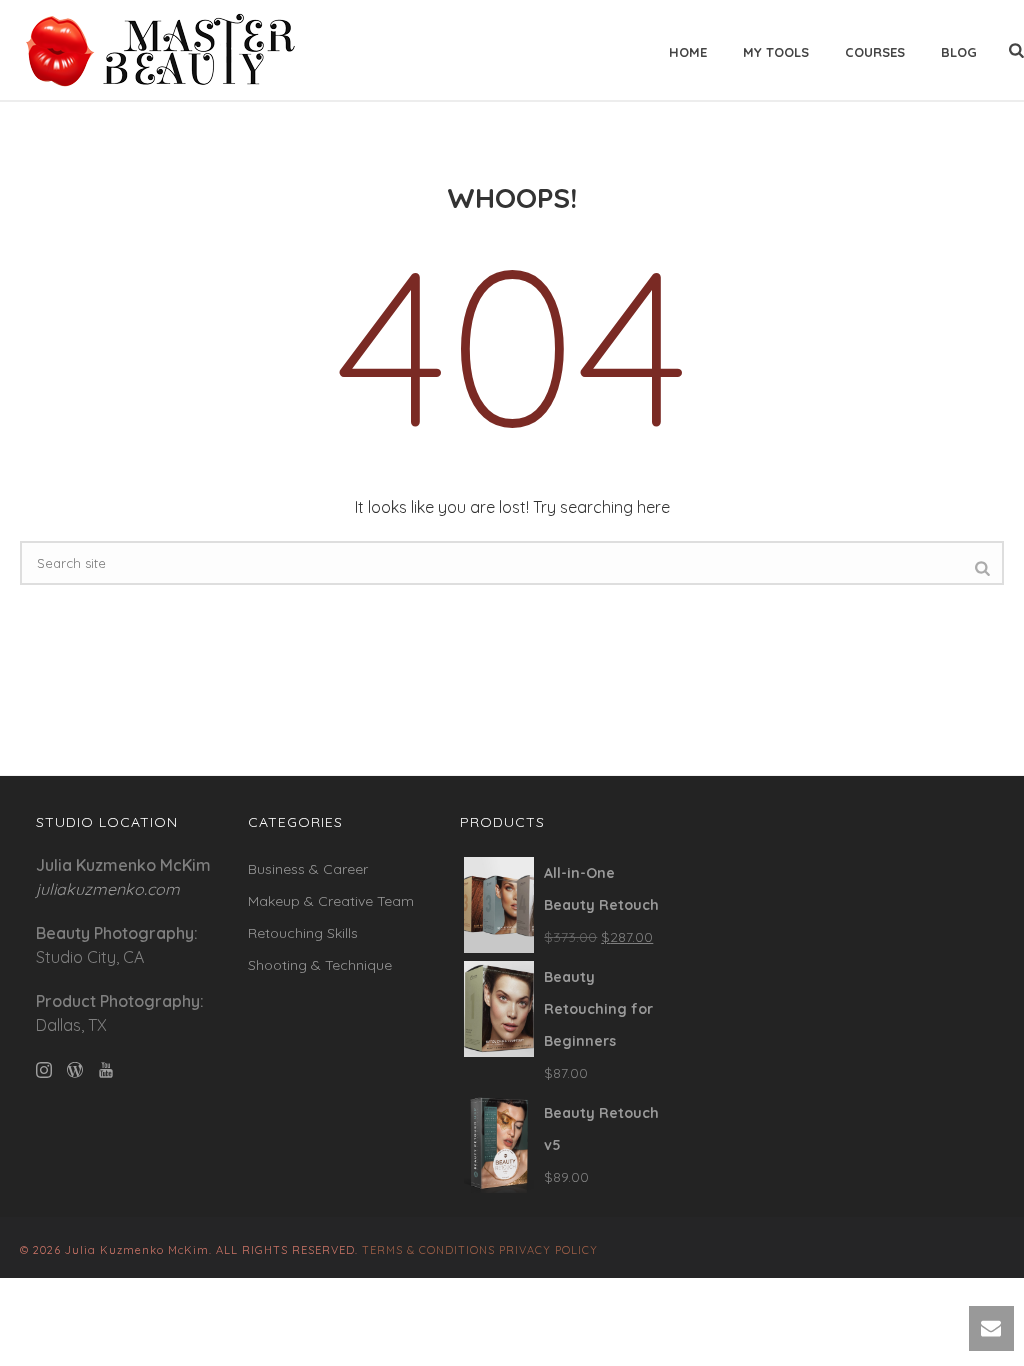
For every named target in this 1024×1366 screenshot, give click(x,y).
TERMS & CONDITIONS (428, 1250)
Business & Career (308, 869)
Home (688, 52)
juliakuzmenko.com (108, 889)
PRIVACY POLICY (548, 1250)
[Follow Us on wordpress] (75, 1071)
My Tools (776, 52)
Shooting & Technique (320, 965)
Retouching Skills (303, 933)
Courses (875, 52)
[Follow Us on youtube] (106, 1071)
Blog (959, 52)
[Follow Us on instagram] (44, 1071)
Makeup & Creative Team (331, 901)
